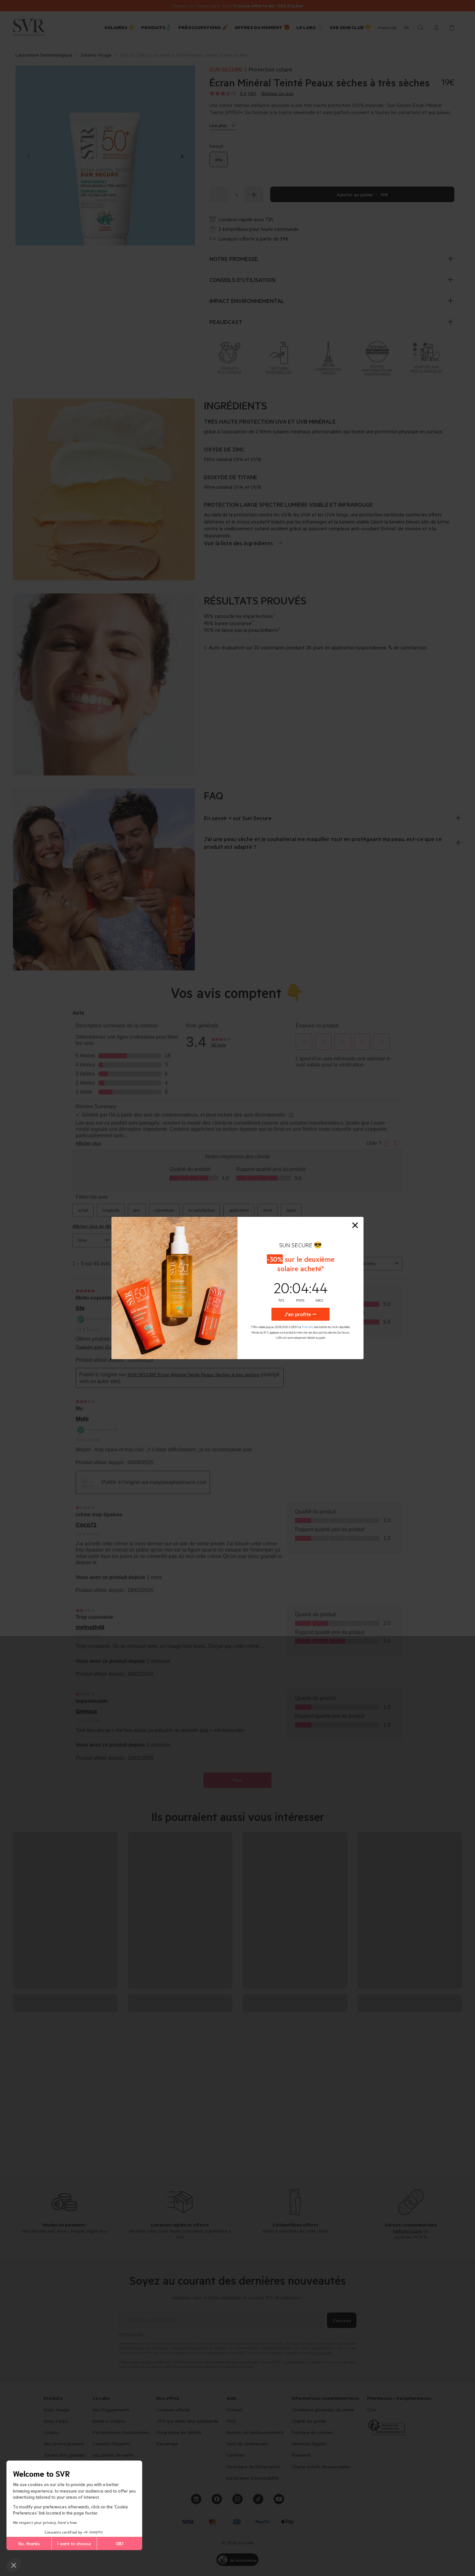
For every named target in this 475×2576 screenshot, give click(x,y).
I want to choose (74, 2543)
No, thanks (29, 2543)
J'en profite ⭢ (301, 1314)
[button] (14, 2565)
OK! (120, 2543)
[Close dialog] (355, 1225)
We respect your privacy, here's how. (45, 2522)
